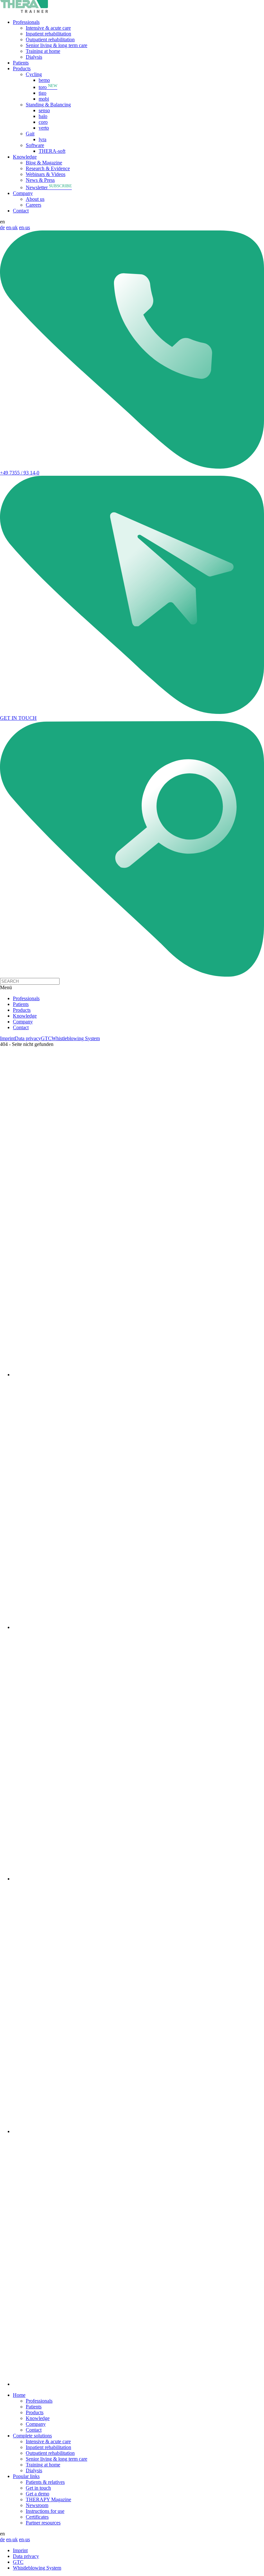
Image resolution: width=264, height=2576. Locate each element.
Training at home (43, 51)
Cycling (34, 74)
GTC (46, 1038)
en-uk (12, 227)
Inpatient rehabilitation (48, 34)
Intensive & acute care (48, 28)
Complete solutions (32, 2436)
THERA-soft (52, 151)
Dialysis (34, 57)
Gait (30, 134)
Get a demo (38, 2494)
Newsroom (37, 2505)
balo (43, 116)
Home (19, 2395)
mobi (44, 99)
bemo (44, 80)
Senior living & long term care (57, 45)
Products (22, 68)
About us (35, 199)
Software (35, 145)
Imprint (7, 1038)
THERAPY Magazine (48, 2499)
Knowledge (25, 157)
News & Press (40, 180)
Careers (33, 205)
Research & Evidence (48, 168)
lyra (42, 139)
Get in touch (38, 2488)
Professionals (26, 22)
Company (23, 193)
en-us (24, 227)
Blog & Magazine (44, 163)
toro (48, 87)
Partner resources (43, 2523)
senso (44, 110)
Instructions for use (45, 2511)
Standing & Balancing (48, 105)
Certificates (37, 2517)
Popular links (26, 2476)
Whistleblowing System (76, 1038)
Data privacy (28, 1038)
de (2, 227)
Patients (21, 63)
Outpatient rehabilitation (50, 39)
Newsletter (49, 187)
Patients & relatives (45, 2482)
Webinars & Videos (46, 174)
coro (43, 122)
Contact (21, 211)
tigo (42, 93)
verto (44, 128)
